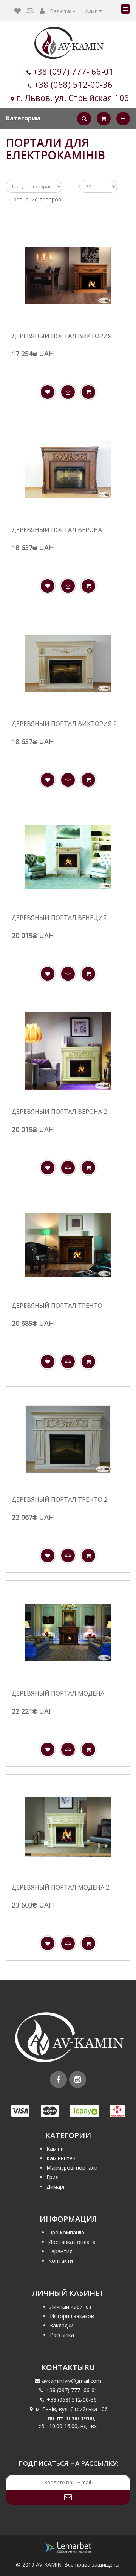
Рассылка (62, 2335)
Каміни (55, 2149)
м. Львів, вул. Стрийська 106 (72, 2409)
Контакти (61, 2261)
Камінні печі (62, 2158)
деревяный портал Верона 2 (59, 1112)
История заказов (72, 2316)
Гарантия (60, 2251)
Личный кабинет (71, 2307)
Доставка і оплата (72, 2242)
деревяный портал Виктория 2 (64, 724)
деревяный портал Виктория (62, 336)
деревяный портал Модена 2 (60, 1888)
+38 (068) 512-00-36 (73, 84)
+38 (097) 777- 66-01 (73, 71)
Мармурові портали (72, 2168)
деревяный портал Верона (57, 530)
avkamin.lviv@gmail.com (72, 2381)
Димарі (55, 2186)
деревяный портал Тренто (57, 1306)
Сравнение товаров (36, 199)
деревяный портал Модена (58, 1694)
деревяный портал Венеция (59, 918)
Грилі (53, 2177)
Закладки (62, 2325)
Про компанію (66, 2232)
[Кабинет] (42, 11)
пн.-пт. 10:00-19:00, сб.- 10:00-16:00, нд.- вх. (68, 2422)
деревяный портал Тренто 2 (59, 1500)
